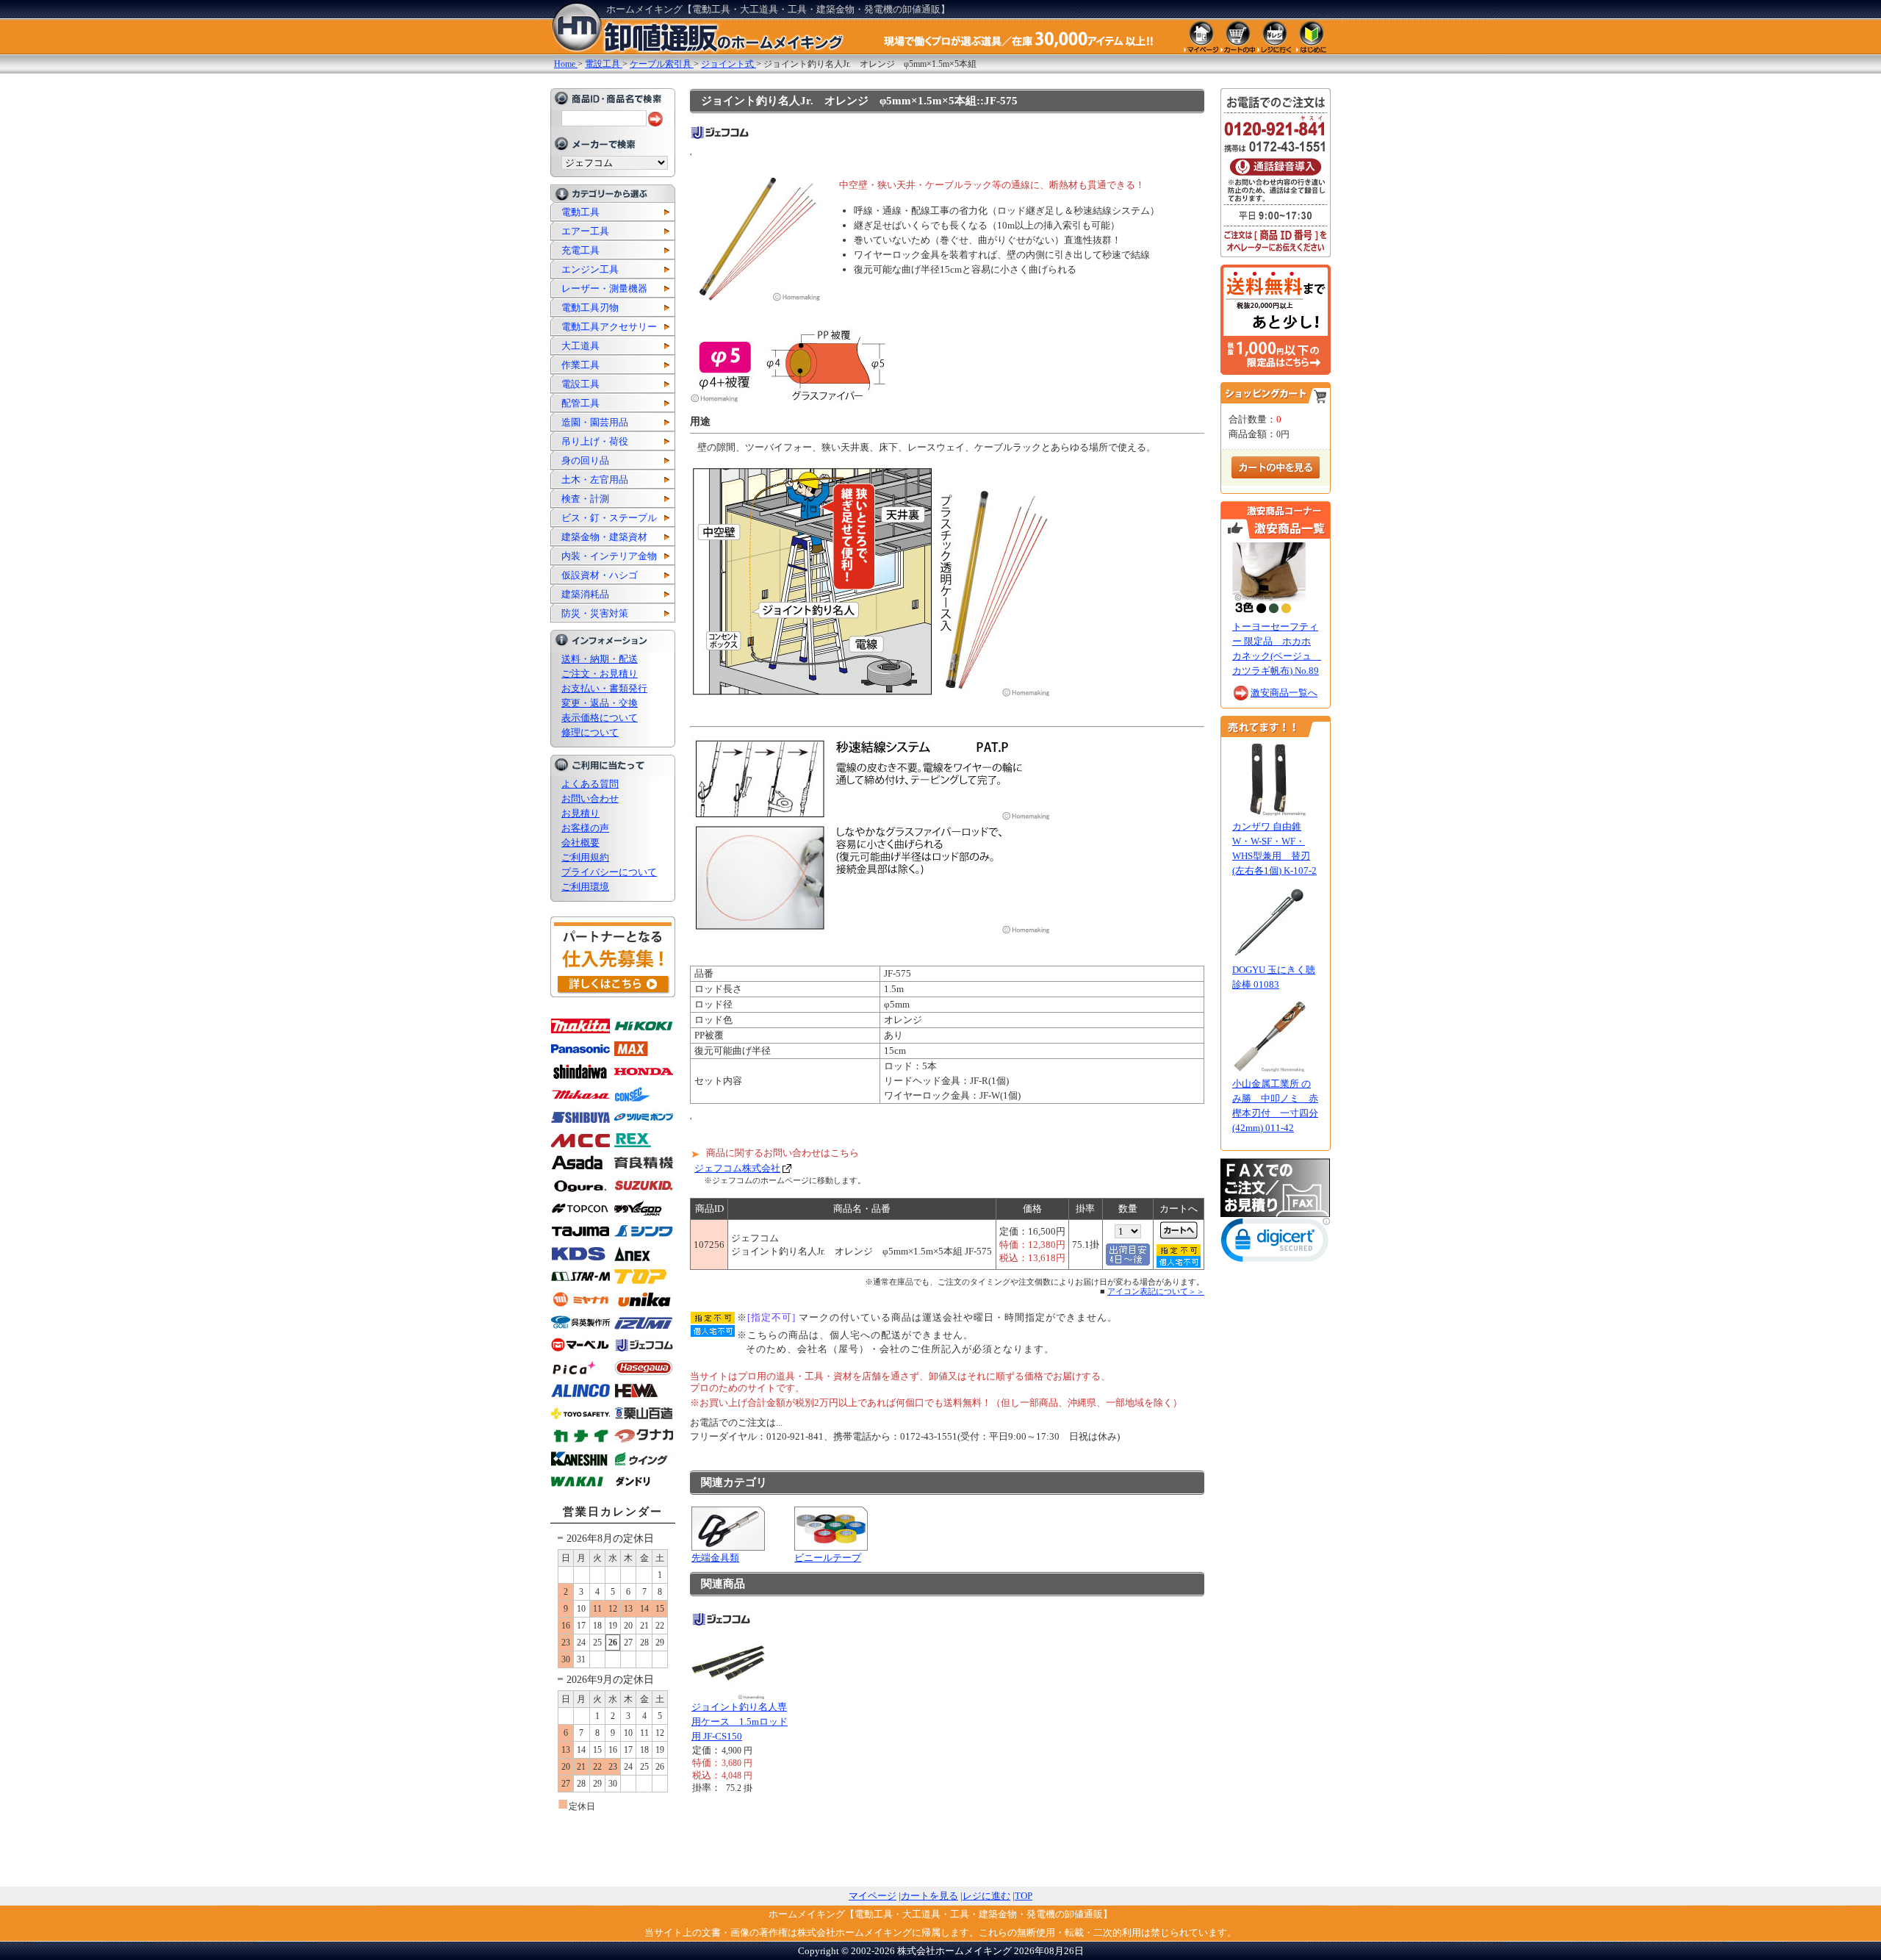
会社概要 (580, 843)
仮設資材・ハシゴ (600, 575)
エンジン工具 (590, 269)
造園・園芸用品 (595, 422)
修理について (590, 732)
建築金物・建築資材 (604, 537)
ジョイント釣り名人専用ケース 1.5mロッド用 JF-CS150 (740, 1722)
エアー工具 (585, 231)
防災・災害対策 (595, 613)
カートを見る (929, 1896)
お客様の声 (585, 828)
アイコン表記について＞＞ (1156, 1291)
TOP (1024, 1896)
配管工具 (580, 403)
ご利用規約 (585, 857)
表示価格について (600, 718)
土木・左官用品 (595, 480)
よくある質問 (590, 784)
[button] (1276, 1243)
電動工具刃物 (590, 308)
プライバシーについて (609, 872)
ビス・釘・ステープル (609, 518)
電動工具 (580, 212)
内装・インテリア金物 (609, 556)
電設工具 (580, 384)
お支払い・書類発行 (604, 688)
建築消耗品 (585, 594)
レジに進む (986, 1896)
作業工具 (580, 365)
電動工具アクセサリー (609, 327)
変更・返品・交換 (600, 703)
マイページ (873, 1896)
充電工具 (580, 250)
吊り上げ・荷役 (595, 441)
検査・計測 (585, 499)
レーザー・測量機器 (604, 288)
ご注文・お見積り (600, 674)
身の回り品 (585, 460)
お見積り (580, 813)
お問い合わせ (590, 798)
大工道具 (580, 346)
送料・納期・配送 (600, 659)
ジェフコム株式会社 (737, 1168)
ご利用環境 (585, 887)
